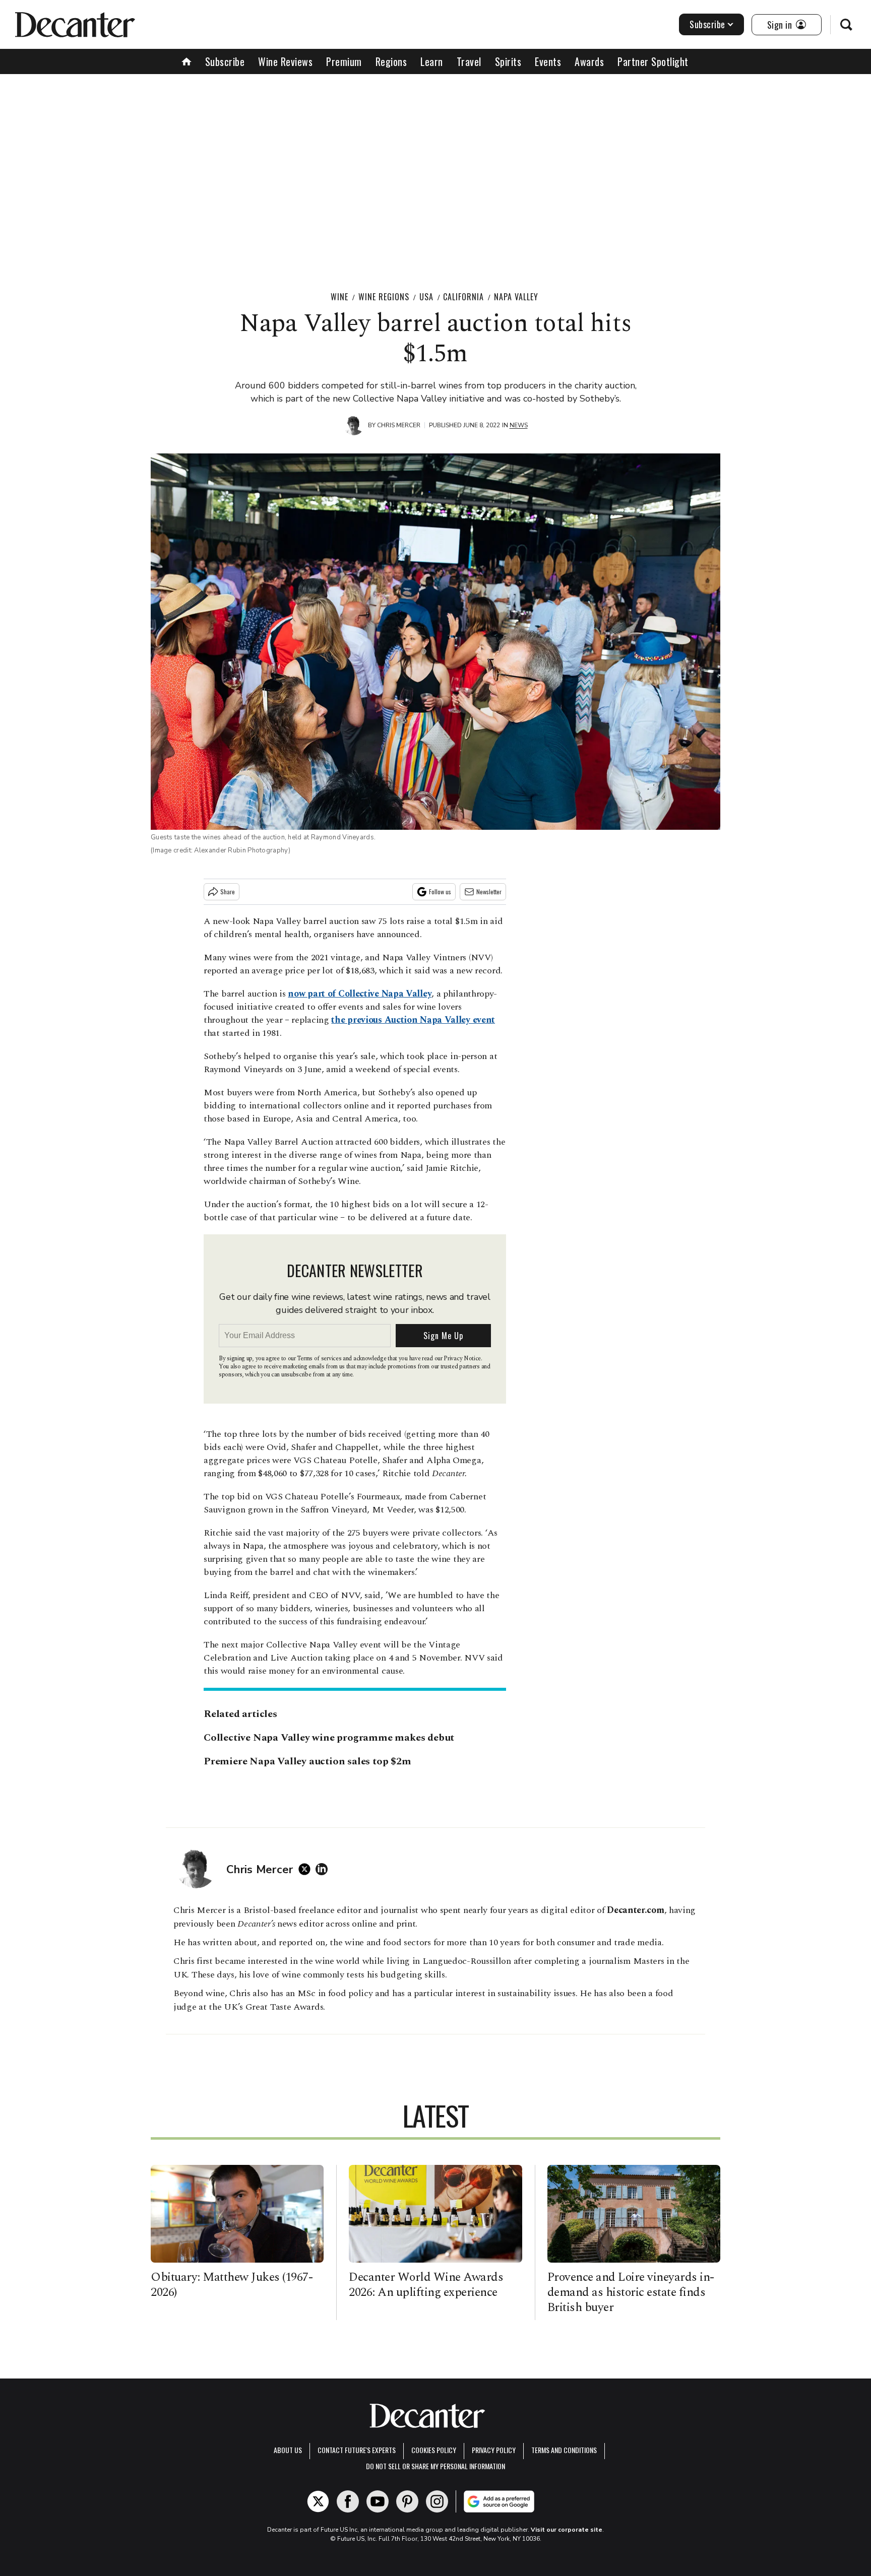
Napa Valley (516, 297)
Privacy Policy (494, 2450)
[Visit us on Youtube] (378, 2501)
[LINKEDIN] (324, 1869)
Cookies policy (434, 2450)
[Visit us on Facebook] (348, 2501)
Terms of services (320, 1359)
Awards (589, 61)
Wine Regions (384, 297)
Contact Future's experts (357, 2450)
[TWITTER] (307, 1869)
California (463, 297)
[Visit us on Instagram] (437, 2501)
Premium (344, 61)
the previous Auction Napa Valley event (413, 1020)
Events (548, 61)
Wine (339, 297)
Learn (432, 61)
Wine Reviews (285, 61)
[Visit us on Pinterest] (407, 2501)
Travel (469, 61)
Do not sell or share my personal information (435, 2466)
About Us (288, 2450)
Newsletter (489, 891)
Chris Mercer (399, 425)
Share (228, 891)
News (519, 425)
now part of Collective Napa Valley (360, 994)
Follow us (440, 891)
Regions (391, 61)
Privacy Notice (462, 1359)
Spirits (508, 61)
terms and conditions (564, 2450)
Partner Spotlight (653, 61)
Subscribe (707, 24)
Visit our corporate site (567, 2530)
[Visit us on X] (318, 2501)
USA (426, 297)
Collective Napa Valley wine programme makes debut (329, 1738)
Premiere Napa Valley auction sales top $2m (307, 1761)
